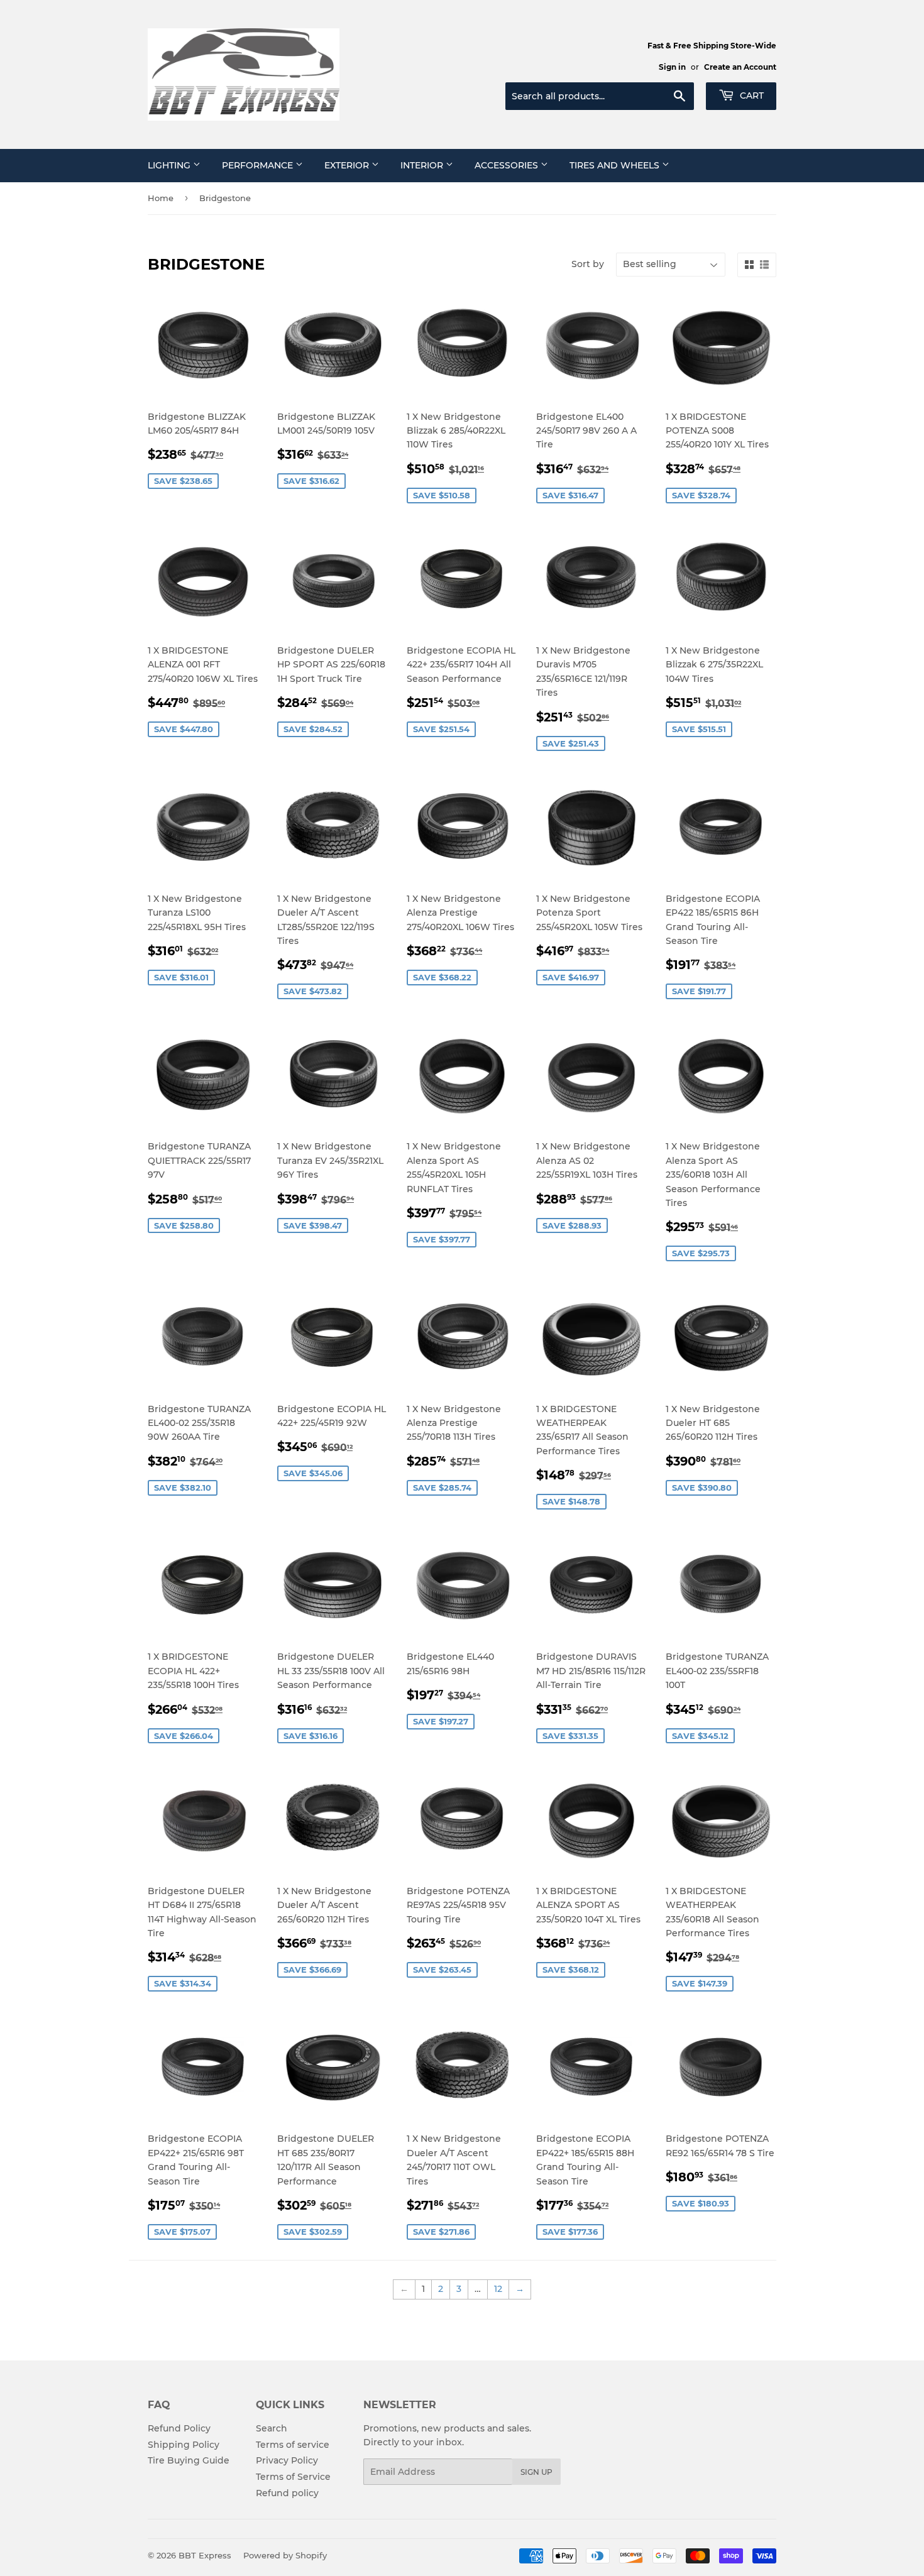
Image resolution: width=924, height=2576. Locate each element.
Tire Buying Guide (189, 2460)
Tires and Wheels (616, 165)
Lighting (170, 165)
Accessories (508, 165)
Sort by (588, 264)
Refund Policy (179, 2428)
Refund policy (287, 2493)
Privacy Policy (287, 2460)
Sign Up (536, 2472)
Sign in (672, 67)
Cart (751, 96)
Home (161, 198)
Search (272, 2428)
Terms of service (293, 2445)
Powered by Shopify (285, 2555)
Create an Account (740, 67)
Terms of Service (293, 2477)
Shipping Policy (184, 2445)
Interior (423, 165)
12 (498, 2289)
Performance (259, 165)
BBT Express (205, 2555)
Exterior (348, 165)
